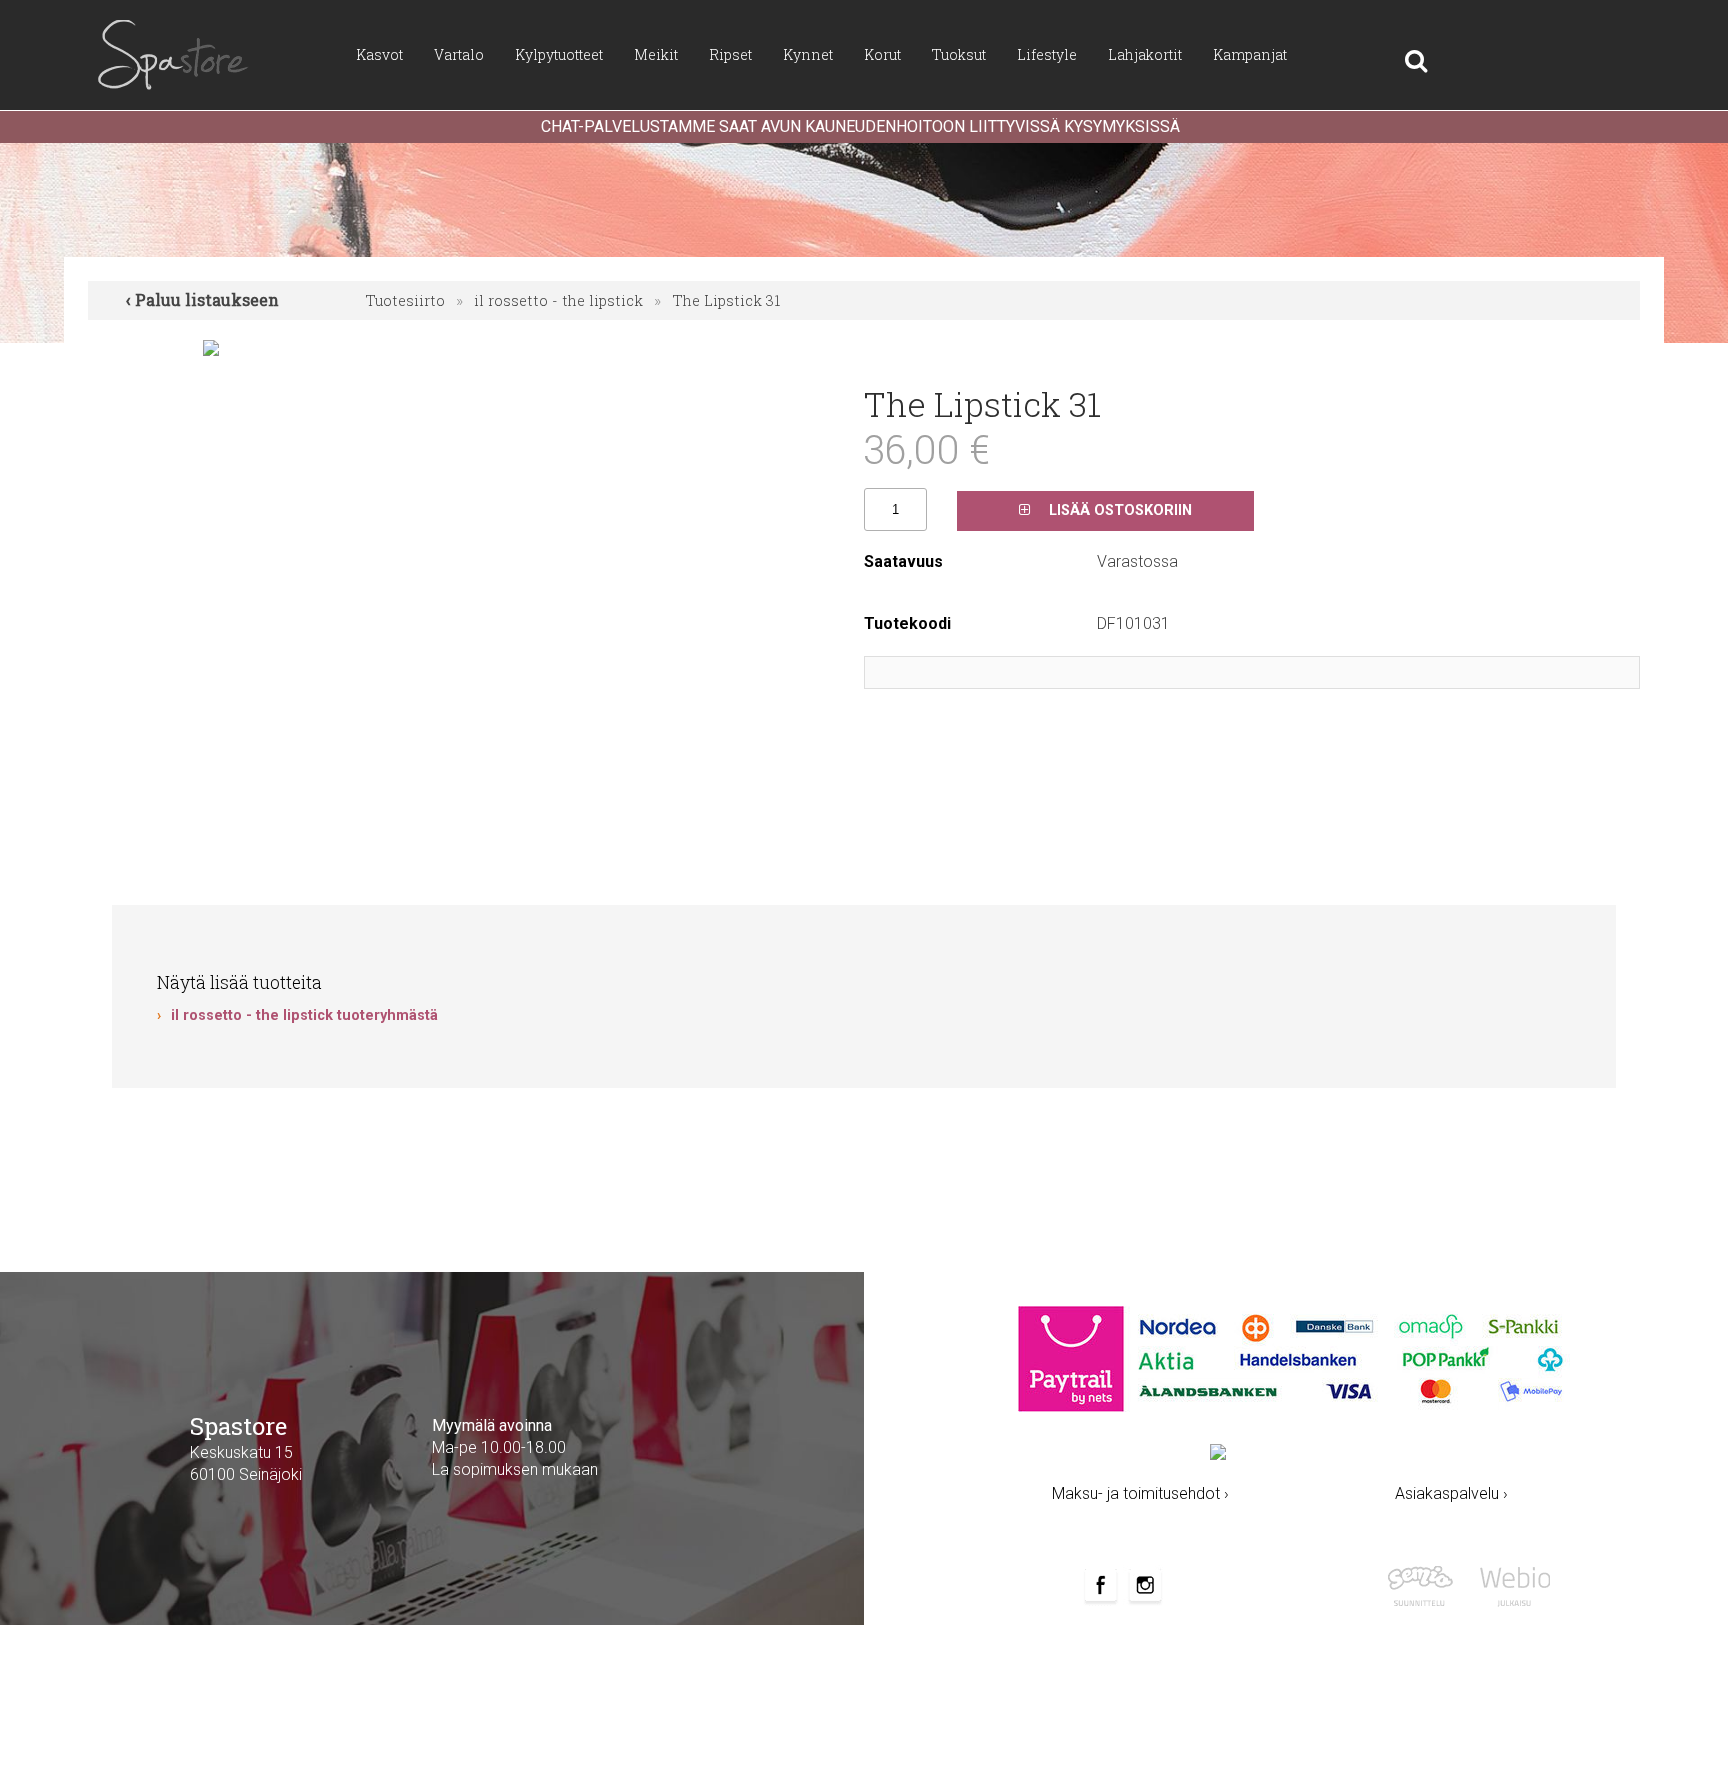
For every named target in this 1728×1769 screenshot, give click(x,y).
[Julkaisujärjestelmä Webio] (1511, 1584)
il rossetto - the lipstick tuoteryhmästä (304, 1015)
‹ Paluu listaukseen (202, 299)
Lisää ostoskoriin (1118, 510)
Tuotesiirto (405, 300)
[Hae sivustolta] (1384, 54)
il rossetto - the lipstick (558, 300)
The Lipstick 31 (726, 300)
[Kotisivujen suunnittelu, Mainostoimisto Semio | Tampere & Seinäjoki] (1427, 1584)
